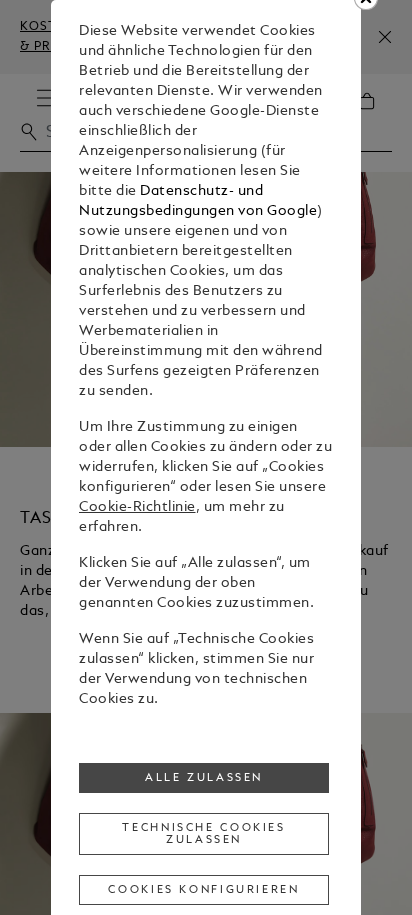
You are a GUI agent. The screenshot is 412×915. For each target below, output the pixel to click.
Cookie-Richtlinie (137, 507)
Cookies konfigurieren (203, 890)
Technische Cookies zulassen (203, 834)
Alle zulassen (204, 778)
